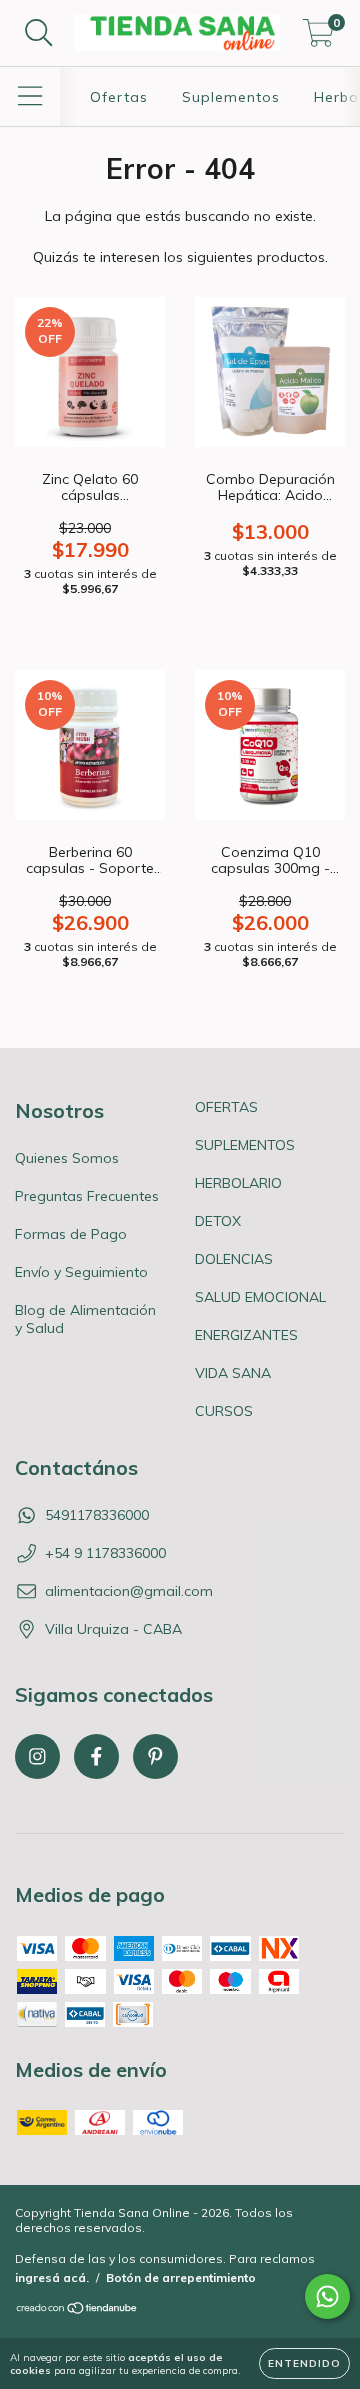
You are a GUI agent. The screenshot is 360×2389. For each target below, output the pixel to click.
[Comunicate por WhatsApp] (327, 2296)
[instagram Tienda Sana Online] (37, 1756)
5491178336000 (97, 1515)
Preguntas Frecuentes (87, 1196)
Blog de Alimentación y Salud (85, 1319)
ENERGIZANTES (246, 1335)
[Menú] (30, 96)
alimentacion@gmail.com (129, 1591)
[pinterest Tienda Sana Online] (155, 1756)
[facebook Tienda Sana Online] (96, 1756)
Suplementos (231, 97)
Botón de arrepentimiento (181, 2277)
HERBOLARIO (238, 1183)
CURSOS (224, 1411)
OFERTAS (226, 1107)
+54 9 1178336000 (105, 1553)
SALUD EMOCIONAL (260, 1297)
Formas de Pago (71, 1234)
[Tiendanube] (77, 2310)
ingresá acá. (52, 2277)
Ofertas (119, 97)
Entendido (304, 2363)
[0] (318, 38)
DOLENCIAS (234, 1259)
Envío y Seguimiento (81, 1272)
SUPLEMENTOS (245, 1145)
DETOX (218, 1221)
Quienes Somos (67, 1158)
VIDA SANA (233, 1373)
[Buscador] (39, 33)
